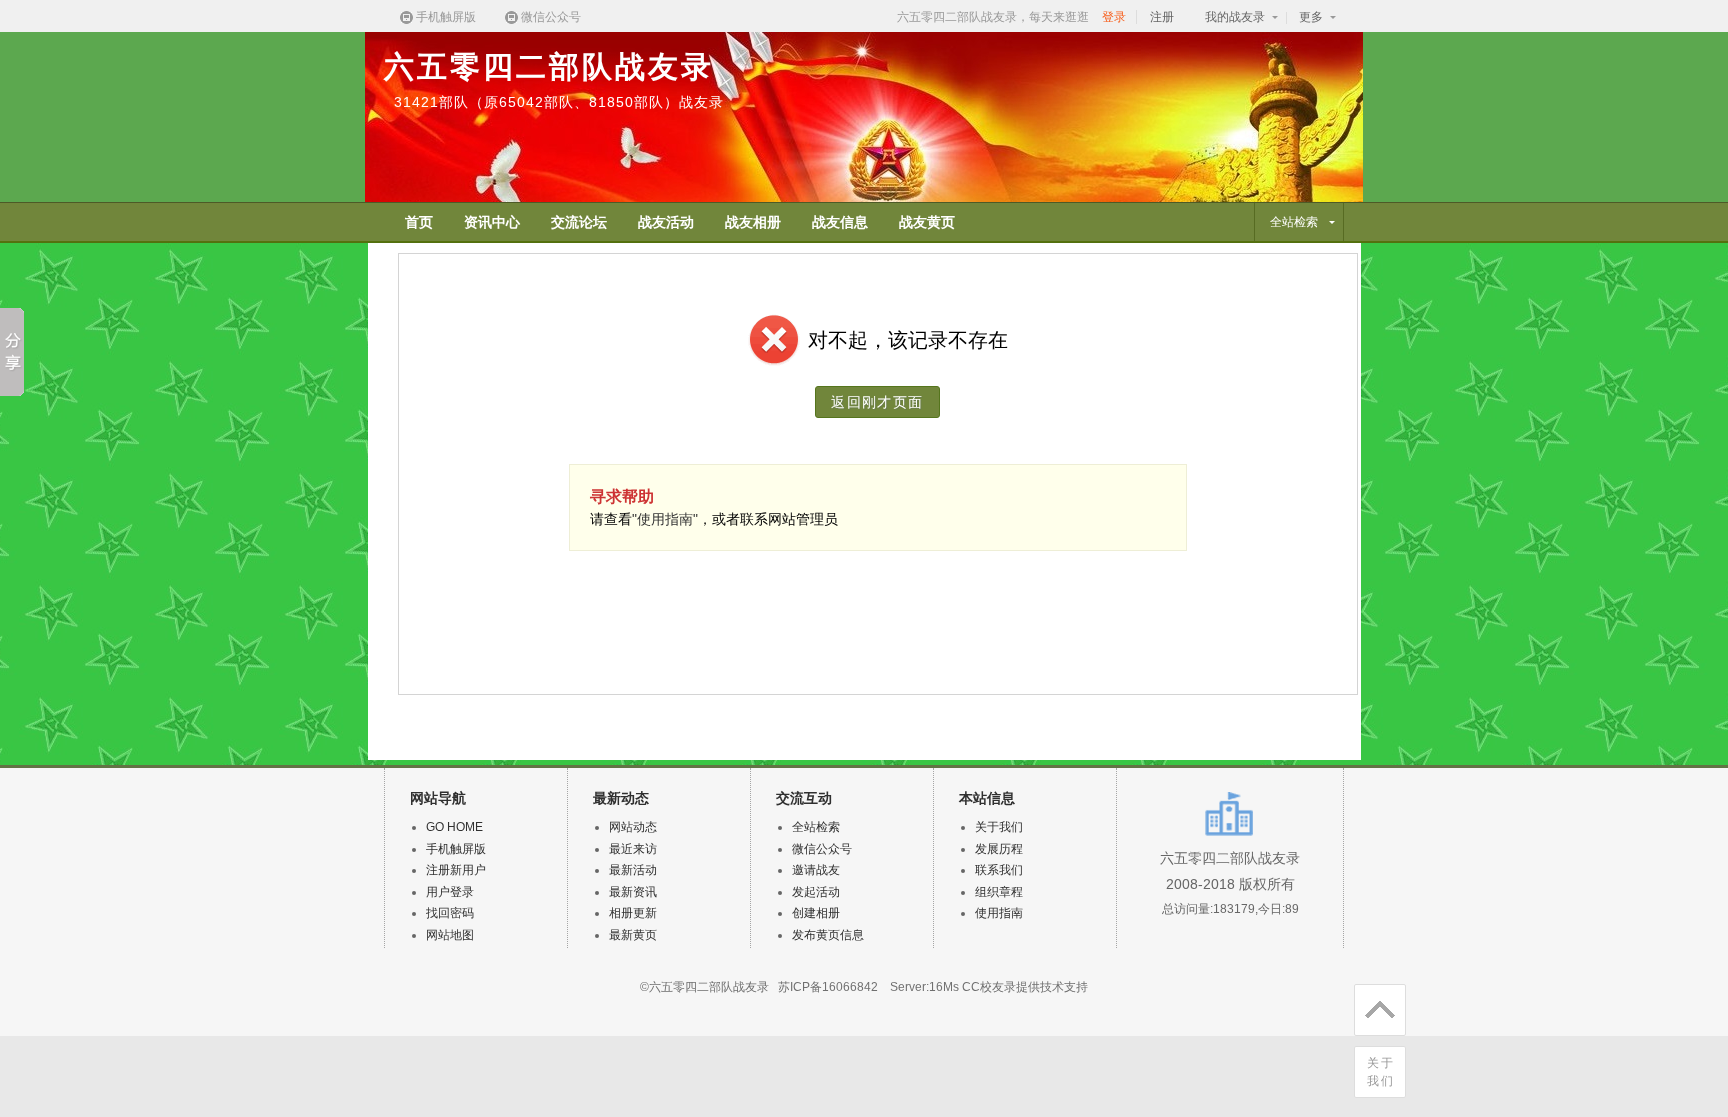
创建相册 (816, 913)
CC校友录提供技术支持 (1025, 987)
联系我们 (999, 870)
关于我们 (1381, 1072)
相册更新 (633, 913)
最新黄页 (633, 935)
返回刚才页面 (877, 402)
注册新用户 (456, 870)
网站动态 (633, 827)
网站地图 (450, 935)
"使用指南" (665, 519)
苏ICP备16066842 (828, 987)
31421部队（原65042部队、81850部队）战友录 (559, 102)
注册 (1162, 17)
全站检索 (816, 827)
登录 (1114, 17)
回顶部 (1380, 1010)
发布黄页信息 (828, 935)
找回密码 (450, 913)
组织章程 (999, 892)
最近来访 (633, 849)
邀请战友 (816, 870)
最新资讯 (633, 892)
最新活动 (633, 870)
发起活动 (816, 892)
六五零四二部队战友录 (549, 66)
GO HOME (454, 827)
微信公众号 (551, 17)
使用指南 (999, 913)
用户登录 (450, 892)
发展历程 (999, 849)
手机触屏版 (446, 17)
